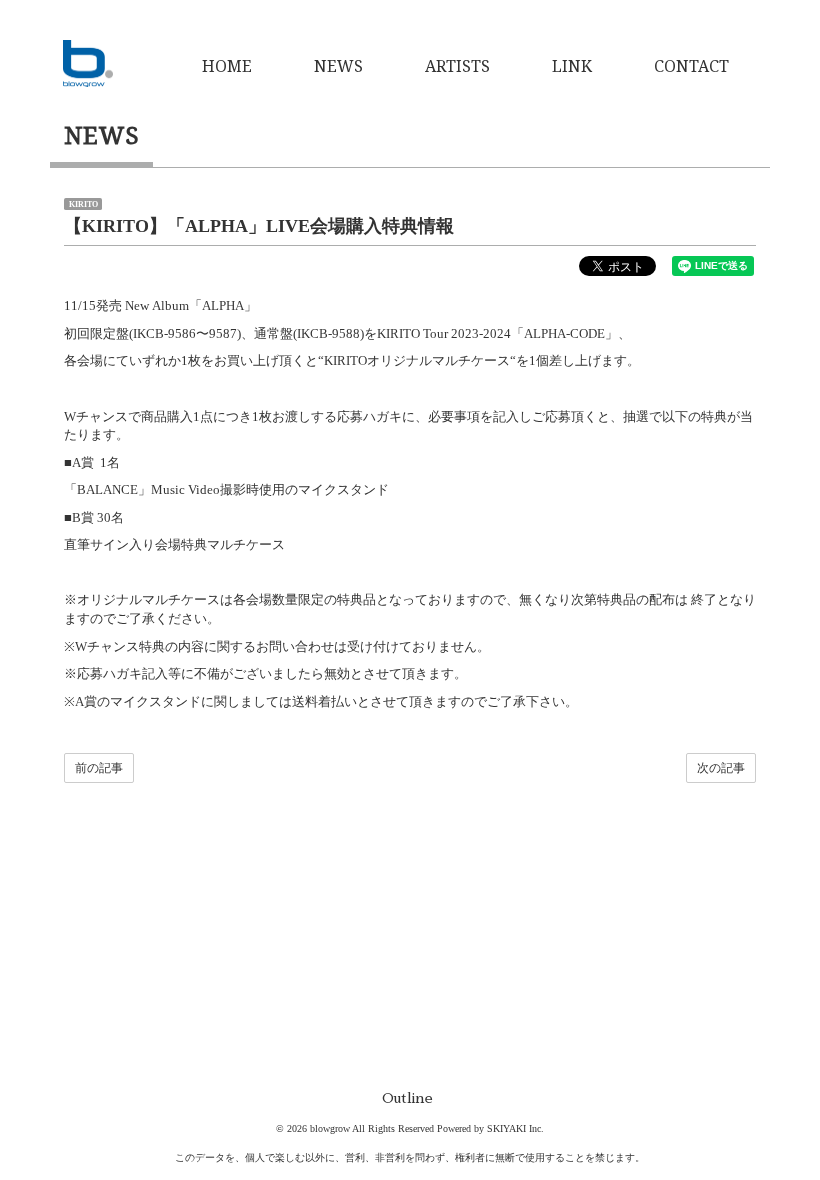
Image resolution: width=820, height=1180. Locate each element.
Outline (407, 1098)
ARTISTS (457, 66)
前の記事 (99, 768)
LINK (572, 66)
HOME (227, 66)
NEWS (338, 66)
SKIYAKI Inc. (515, 1128)
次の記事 (721, 768)
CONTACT (691, 66)
